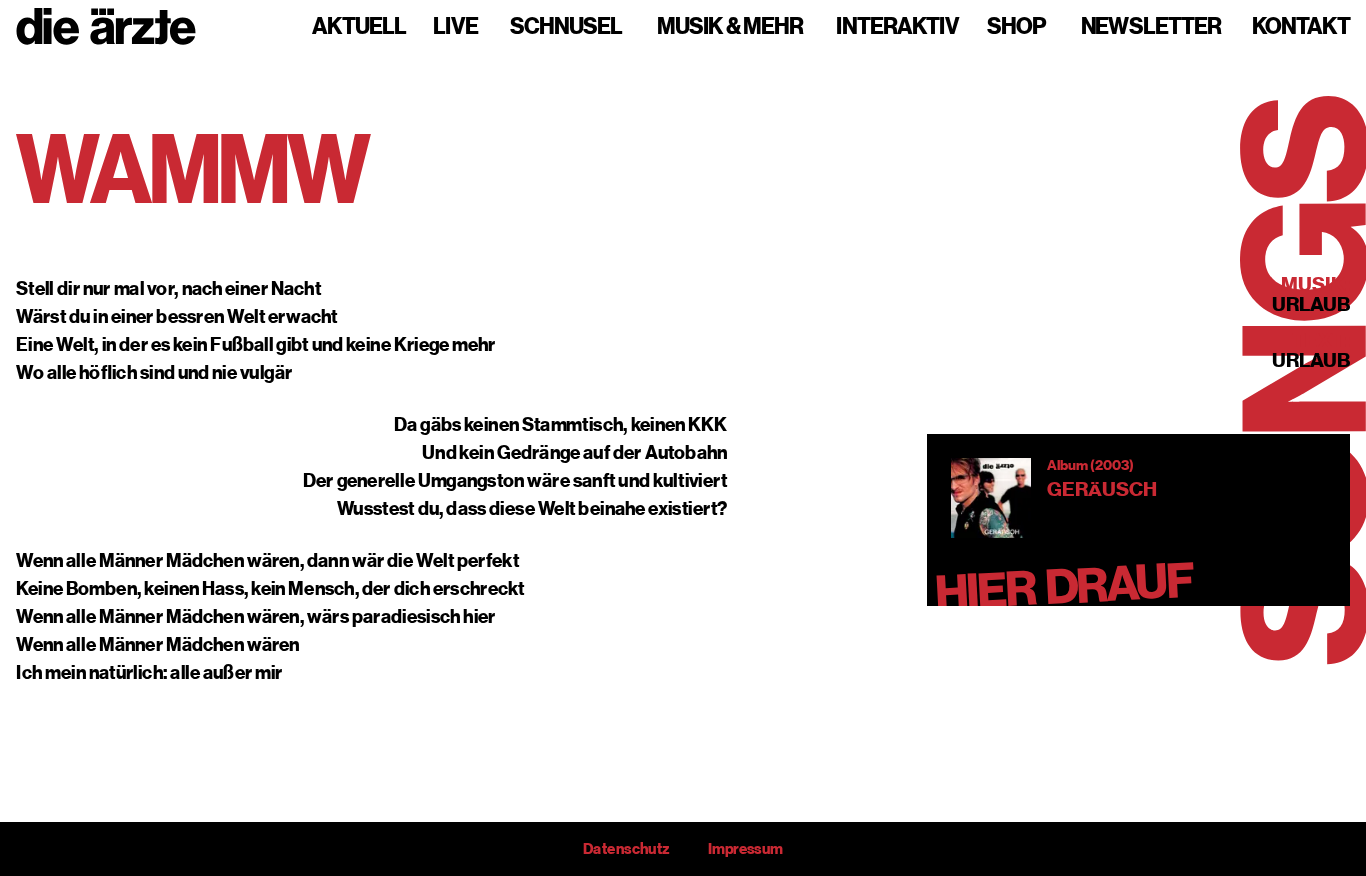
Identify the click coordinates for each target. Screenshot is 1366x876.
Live (455, 27)
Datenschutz (626, 849)
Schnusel (566, 27)
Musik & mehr (730, 27)
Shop (1016, 27)
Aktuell (359, 27)
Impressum (745, 849)
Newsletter (1151, 27)
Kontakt (1301, 27)
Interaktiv (897, 27)
